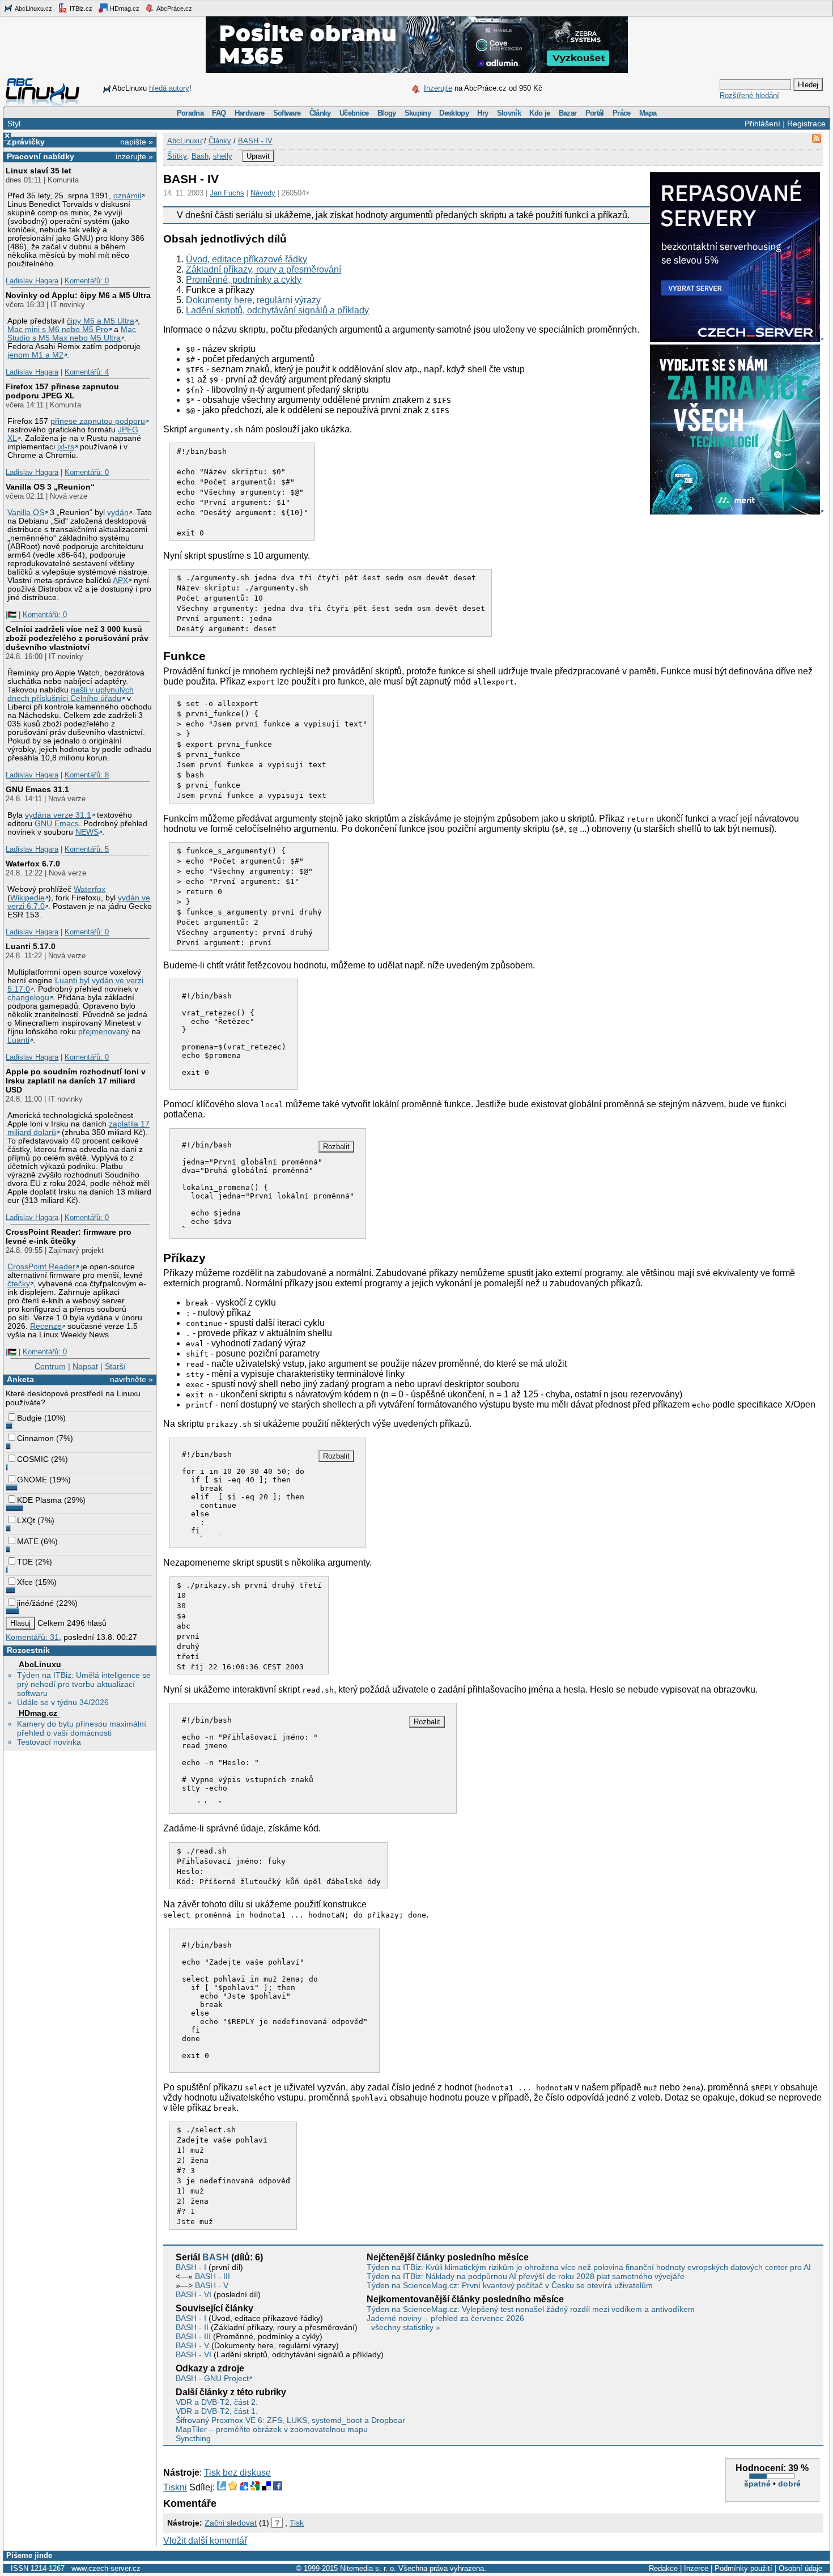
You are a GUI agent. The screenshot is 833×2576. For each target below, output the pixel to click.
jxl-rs (66, 447)
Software (287, 113)
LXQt (26, 1520)
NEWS (87, 832)
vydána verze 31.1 (58, 815)
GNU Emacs (57, 824)
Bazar (568, 113)
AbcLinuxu (40, 1664)
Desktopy (454, 113)
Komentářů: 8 (87, 775)
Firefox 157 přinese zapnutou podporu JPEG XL (62, 391)
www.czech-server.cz (106, 2568)
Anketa (20, 1379)
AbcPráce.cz (174, 8)
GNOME (32, 1480)
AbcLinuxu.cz (33, 8)
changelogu (28, 998)
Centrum (50, 1366)
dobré (789, 2484)
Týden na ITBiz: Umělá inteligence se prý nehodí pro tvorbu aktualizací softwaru (84, 1684)
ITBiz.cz (80, 8)
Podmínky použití (743, 2568)
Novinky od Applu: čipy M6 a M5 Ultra (78, 295)
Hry (483, 113)
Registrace (806, 124)
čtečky (19, 1284)
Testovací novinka (49, 1742)
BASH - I (191, 2267)
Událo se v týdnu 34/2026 (63, 1702)
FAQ (219, 113)
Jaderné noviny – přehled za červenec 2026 (445, 2318)
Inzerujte (438, 88)
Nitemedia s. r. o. (368, 2568)
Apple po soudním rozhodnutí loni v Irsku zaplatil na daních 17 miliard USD (76, 1081)
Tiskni (175, 2487)
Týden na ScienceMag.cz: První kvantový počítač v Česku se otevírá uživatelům (510, 2285)
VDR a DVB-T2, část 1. (217, 2411)
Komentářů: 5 (87, 849)
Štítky (177, 156)
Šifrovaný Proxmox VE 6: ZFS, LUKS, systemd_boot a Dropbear (290, 2420)
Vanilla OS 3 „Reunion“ (50, 487)
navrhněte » (131, 1379)
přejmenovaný (104, 1032)
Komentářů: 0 (87, 281)
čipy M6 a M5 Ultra (101, 321)
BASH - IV (255, 141)
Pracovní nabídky (41, 156)
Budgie (29, 1418)
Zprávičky (26, 142)
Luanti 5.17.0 (31, 946)
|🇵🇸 (11, 615)
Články (320, 113)
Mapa (648, 113)
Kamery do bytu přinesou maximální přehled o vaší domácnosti (82, 1728)
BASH (216, 2257)
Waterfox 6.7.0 (33, 864)
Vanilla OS (26, 513)
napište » (137, 142)
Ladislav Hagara (32, 281)
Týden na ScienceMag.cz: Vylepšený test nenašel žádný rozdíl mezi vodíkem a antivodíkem (531, 2309)
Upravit (258, 156)
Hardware (250, 113)
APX (120, 581)
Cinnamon (35, 1438)
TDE (25, 1562)
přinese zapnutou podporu (98, 421)
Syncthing (193, 2438)
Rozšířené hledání (749, 95)
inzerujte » (134, 156)
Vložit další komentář (205, 2541)
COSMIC (33, 1459)
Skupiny (418, 113)
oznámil (127, 196)
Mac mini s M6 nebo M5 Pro (58, 330)
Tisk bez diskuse (237, 2473)
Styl (14, 124)
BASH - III (212, 2276)
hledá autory (169, 88)
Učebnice (354, 113)
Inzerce (696, 2568)
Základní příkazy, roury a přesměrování (263, 269)
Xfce (25, 1582)
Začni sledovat (231, 2523)
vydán (118, 513)
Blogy (387, 113)
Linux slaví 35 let (39, 171)
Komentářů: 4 (87, 372)
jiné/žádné (35, 1603)
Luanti (18, 1040)
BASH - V (212, 2285)
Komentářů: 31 (32, 1637)
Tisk (297, 2523)
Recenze (46, 1326)
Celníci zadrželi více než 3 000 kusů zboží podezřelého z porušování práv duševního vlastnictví (77, 638)
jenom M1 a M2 (35, 355)
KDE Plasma (39, 1500)
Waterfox (90, 889)
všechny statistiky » (406, 2327)
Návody (263, 193)
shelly (223, 156)
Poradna (190, 113)
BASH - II (192, 2327)
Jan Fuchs (227, 193)
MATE (28, 1541)
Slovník (509, 113)
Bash (200, 156)
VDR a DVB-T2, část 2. (217, 2402)
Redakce (663, 2568)
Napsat (85, 1366)
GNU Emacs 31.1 (37, 789)
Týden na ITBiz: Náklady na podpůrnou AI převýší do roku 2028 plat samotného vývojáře (526, 2276)
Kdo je (539, 113)
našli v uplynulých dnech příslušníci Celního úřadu (71, 694)
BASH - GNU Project (212, 2378)
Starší (115, 1366)
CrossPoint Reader (41, 1267)
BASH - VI (194, 2294)
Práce (622, 113)
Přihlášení (762, 124)
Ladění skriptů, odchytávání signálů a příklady (277, 310)
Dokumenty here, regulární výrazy (253, 300)
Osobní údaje (800, 2568)
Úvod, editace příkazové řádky (246, 259)
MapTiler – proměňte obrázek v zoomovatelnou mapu (272, 2429)
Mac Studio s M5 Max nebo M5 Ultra (72, 334)
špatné (757, 2484)
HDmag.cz (124, 8)
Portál (595, 113)
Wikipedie (27, 898)
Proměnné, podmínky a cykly (244, 280)
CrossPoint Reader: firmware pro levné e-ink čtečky (69, 1236)
